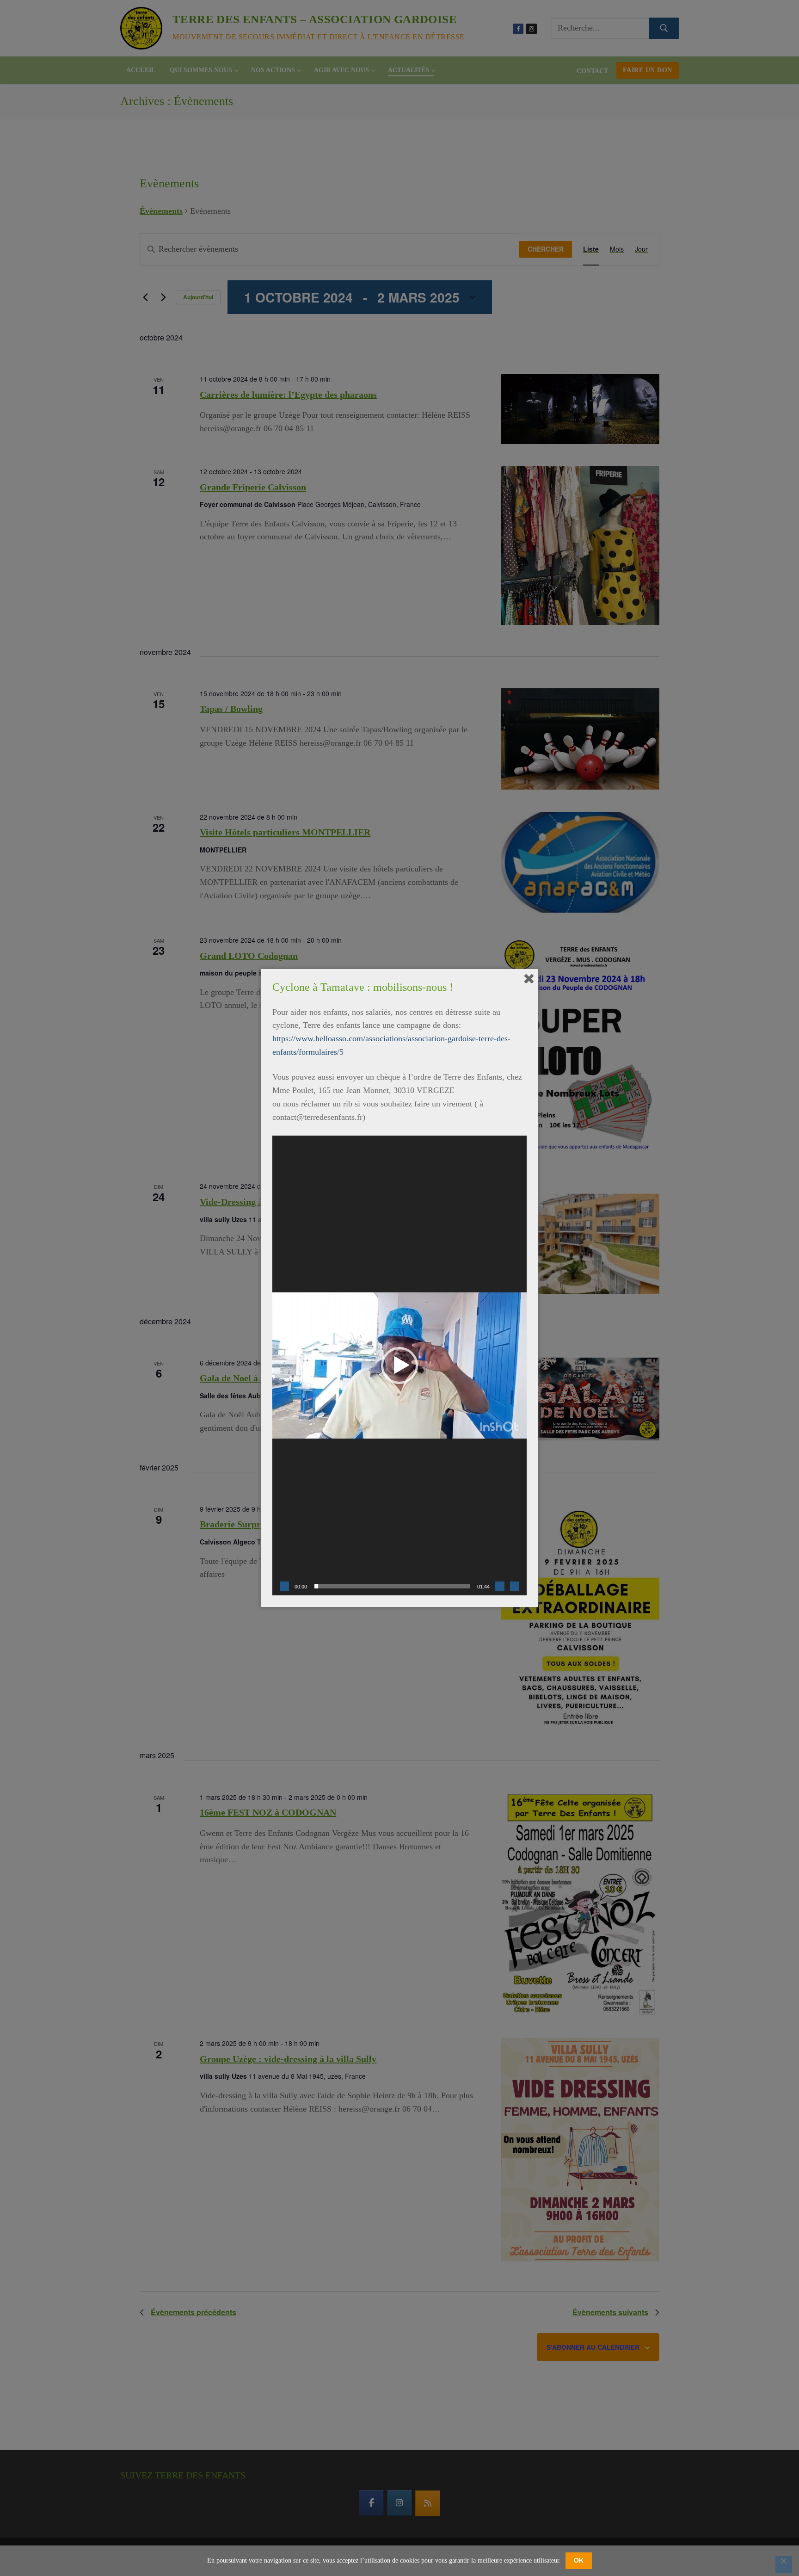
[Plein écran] (515, 1586)
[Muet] (500, 1586)
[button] (399, 1365)
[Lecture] (284, 1586)
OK (579, 2560)
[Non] (784, 2564)
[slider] (392, 1586)
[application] (399, 1365)
